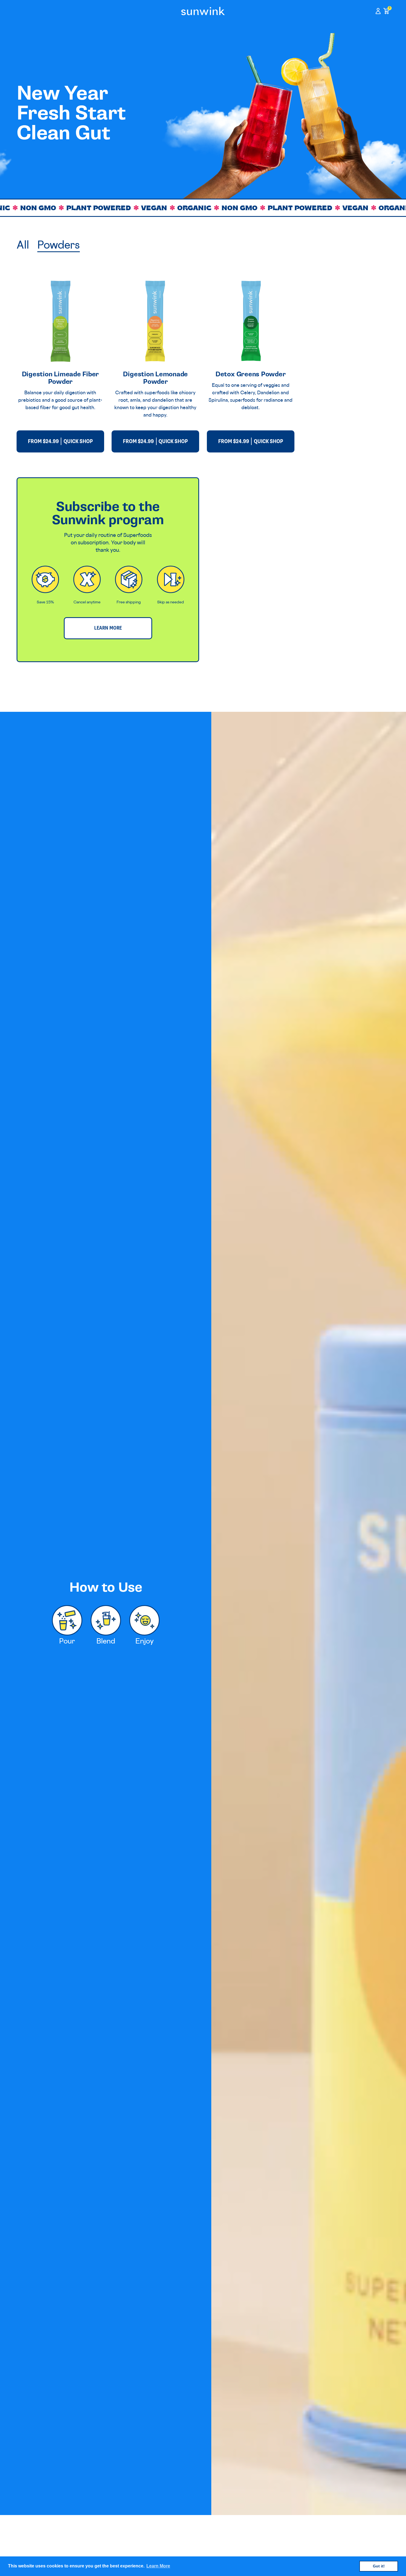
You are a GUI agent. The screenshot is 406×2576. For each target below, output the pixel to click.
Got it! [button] (379, 2566)
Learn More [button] (158, 2566)
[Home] (203, 11)
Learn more (108, 628)
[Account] (378, 11)
